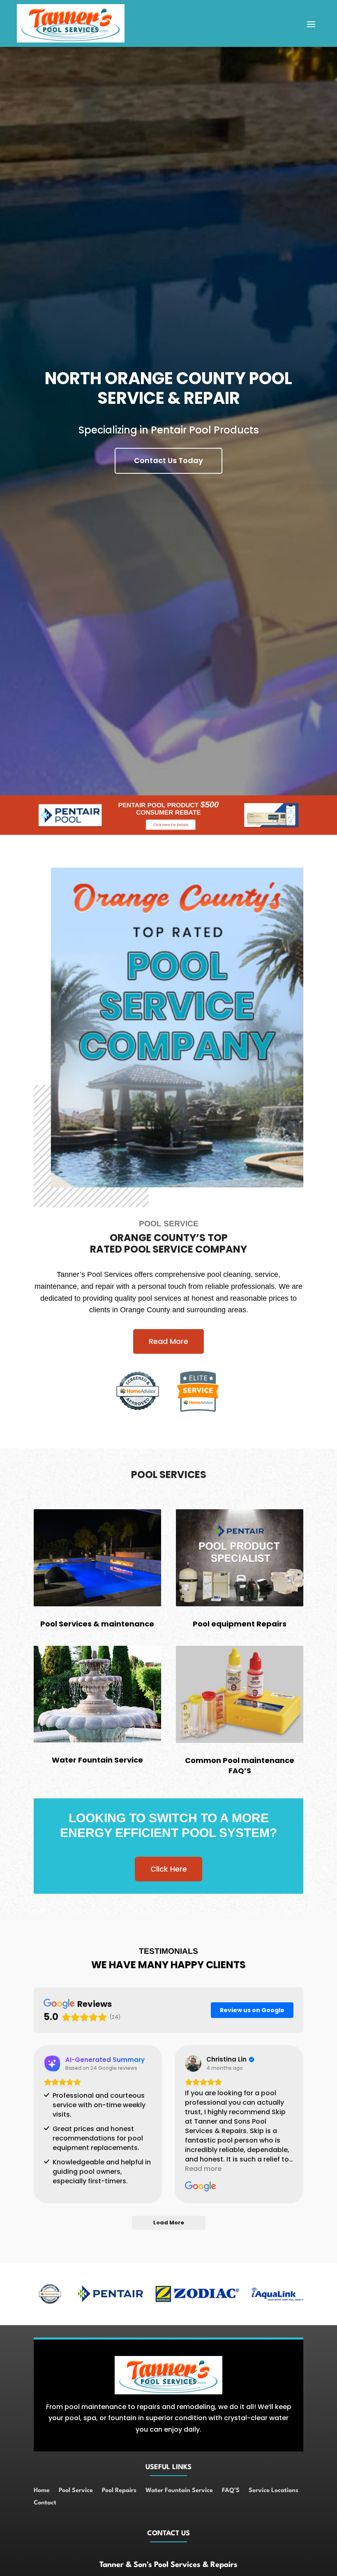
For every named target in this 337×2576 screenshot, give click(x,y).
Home (42, 2491)
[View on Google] (193, 2064)
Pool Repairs (119, 2491)
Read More (168, 1341)
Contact (45, 2503)
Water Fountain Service (179, 2491)
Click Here (169, 1869)
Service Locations (274, 2491)
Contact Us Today (168, 460)
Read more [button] (203, 2169)
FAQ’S (231, 2491)
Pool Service (76, 2491)
